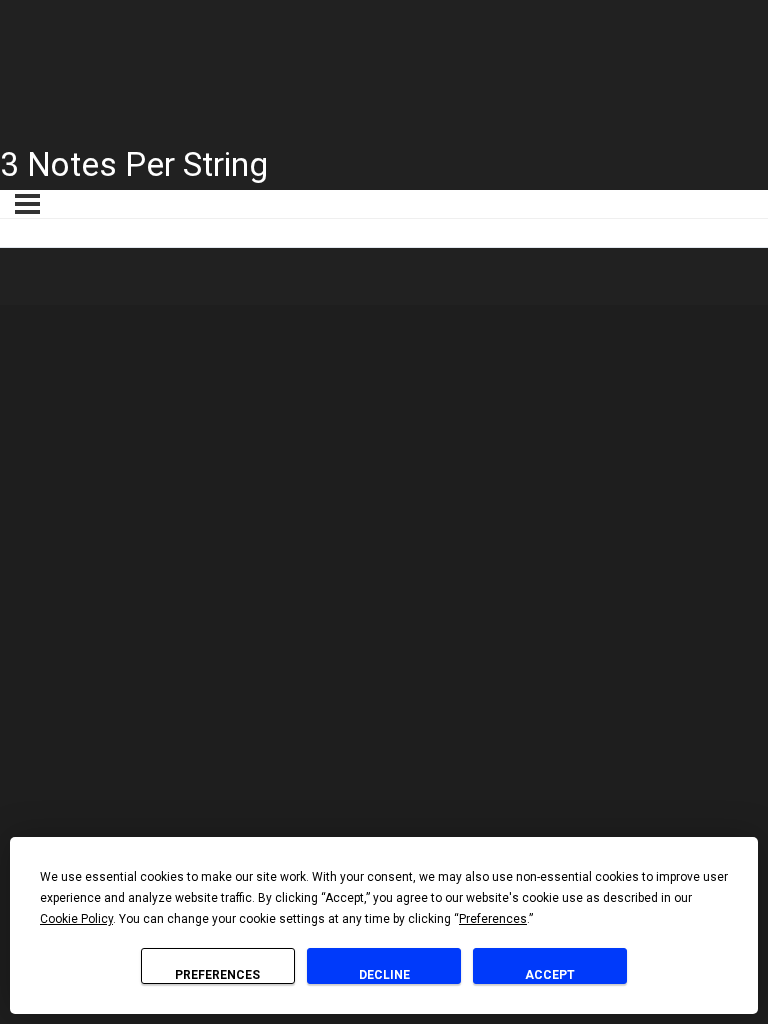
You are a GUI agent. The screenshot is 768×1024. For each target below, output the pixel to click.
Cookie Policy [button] (76, 919)
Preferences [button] (493, 919)
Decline (384, 975)
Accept (550, 975)
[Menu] (27, 204)
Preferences (217, 975)
